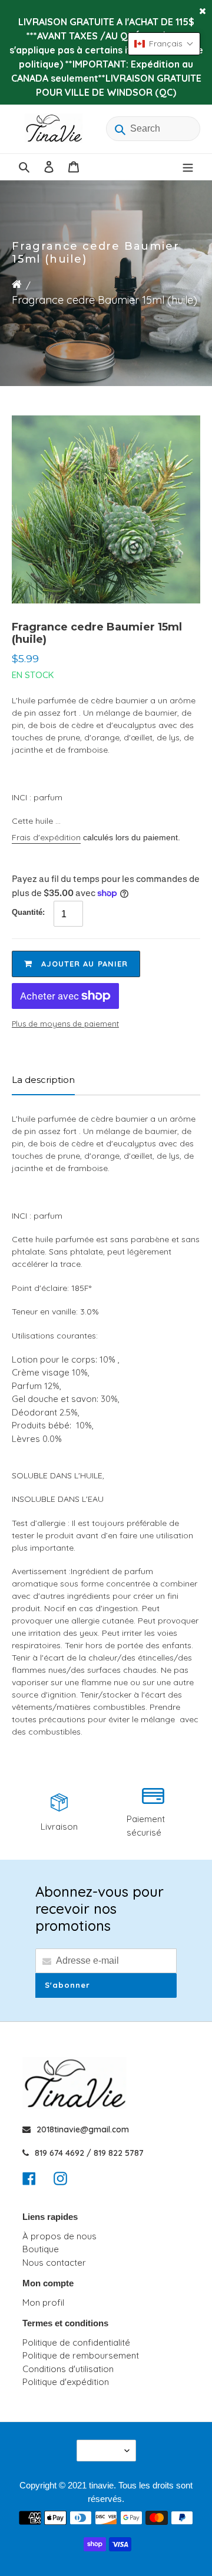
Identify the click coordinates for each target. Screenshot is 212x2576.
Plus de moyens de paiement (65, 1024)
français (102, 2451)
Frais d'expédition (46, 837)
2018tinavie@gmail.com (83, 2129)
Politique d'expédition (66, 2382)
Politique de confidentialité (76, 2342)
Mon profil (43, 2302)
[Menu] (188, 167)
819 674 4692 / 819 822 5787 (89, 2153)
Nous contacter (54, 2263)
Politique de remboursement (81, 2355)
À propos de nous (59, 2236)
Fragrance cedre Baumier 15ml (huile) (105, 300)
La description (43, 1080)
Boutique (41, 2249)
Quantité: (28, 912)
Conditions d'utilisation (68, 2369)
